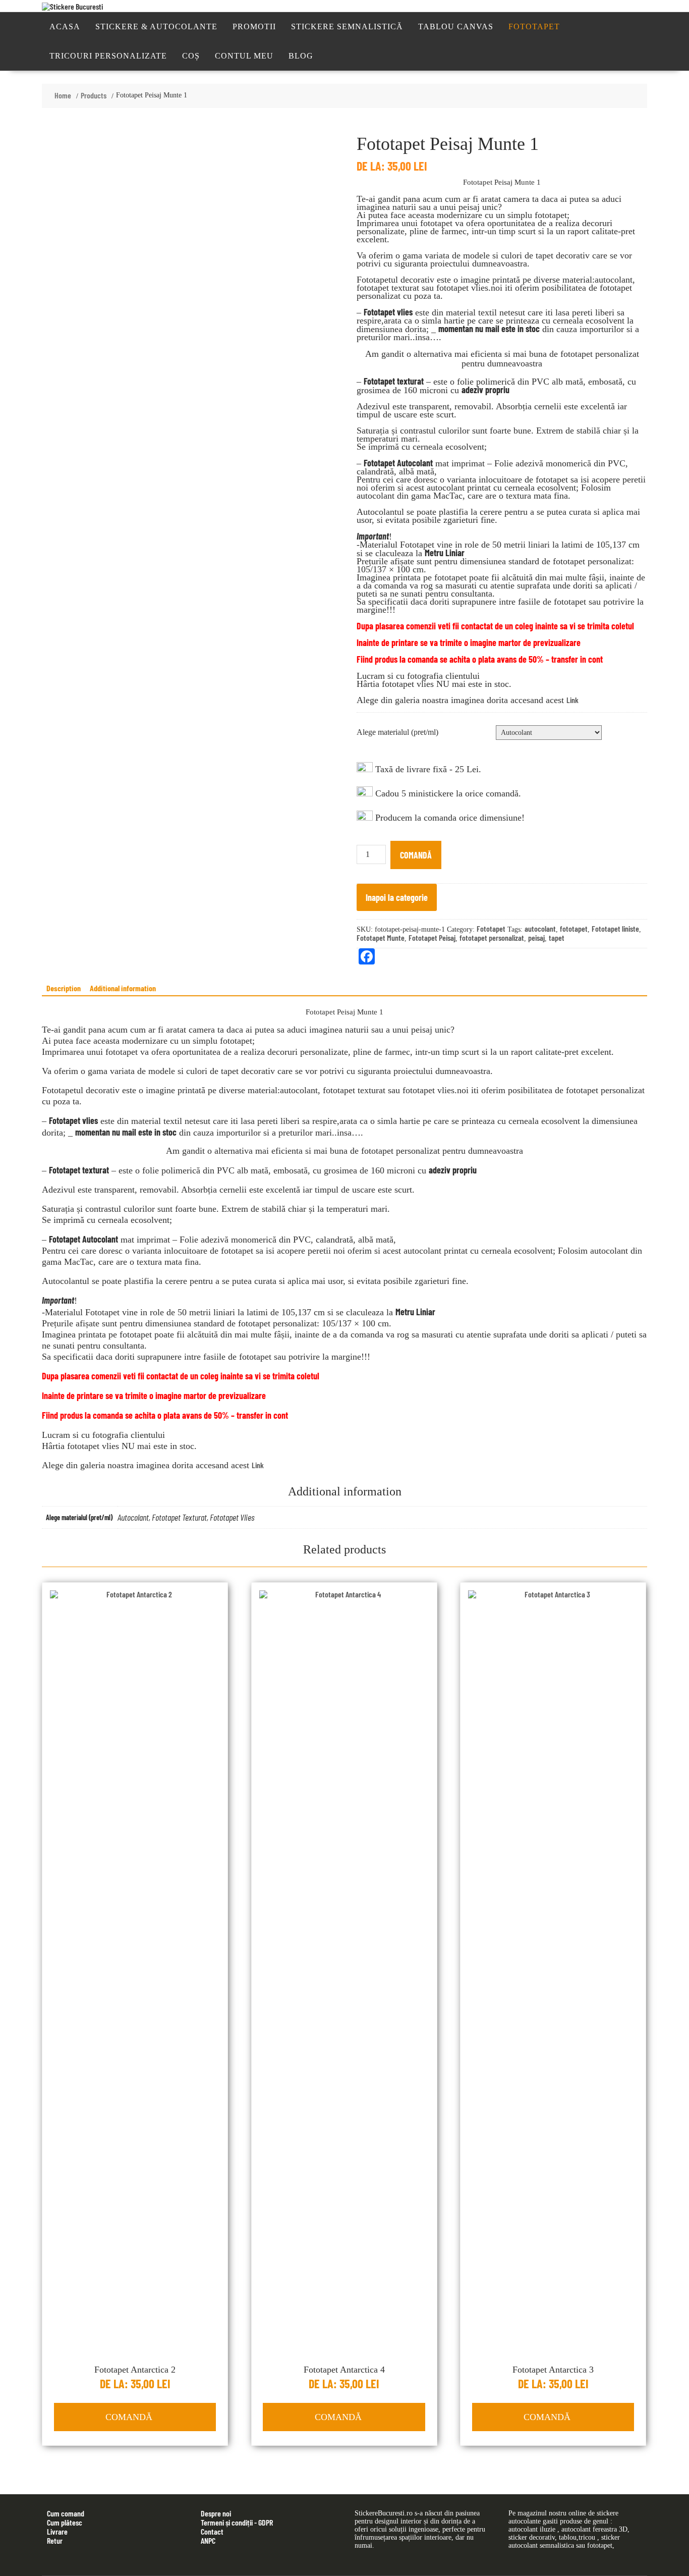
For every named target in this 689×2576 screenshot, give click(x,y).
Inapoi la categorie (397, 897)
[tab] (64, 988)
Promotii (254, 26)
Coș (191, 56)
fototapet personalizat (492, 937)
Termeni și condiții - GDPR (237, 2522)
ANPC (208, 2540)
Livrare (57, 2531)
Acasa (65, 26)
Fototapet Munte (381, 937)
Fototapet (534, 26)
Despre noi (216, 2513)
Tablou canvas (456, 26)
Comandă (416, 855)
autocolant (540, 928)
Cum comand (66, 2513)
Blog (301, 56)
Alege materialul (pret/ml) (397, 732)
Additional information (123, 988)
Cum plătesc (65, 2522)
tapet (557, 937)
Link (572, 700)
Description (64, 988)
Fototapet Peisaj (432, 937)
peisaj (536, 937)
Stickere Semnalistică (347, 26)
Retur (55, 2540)
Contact (212, 2531)
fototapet (574, 928)
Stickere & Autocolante (156, 26)
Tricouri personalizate (108, 56)
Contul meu (244, 56)
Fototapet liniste (615, 928)
